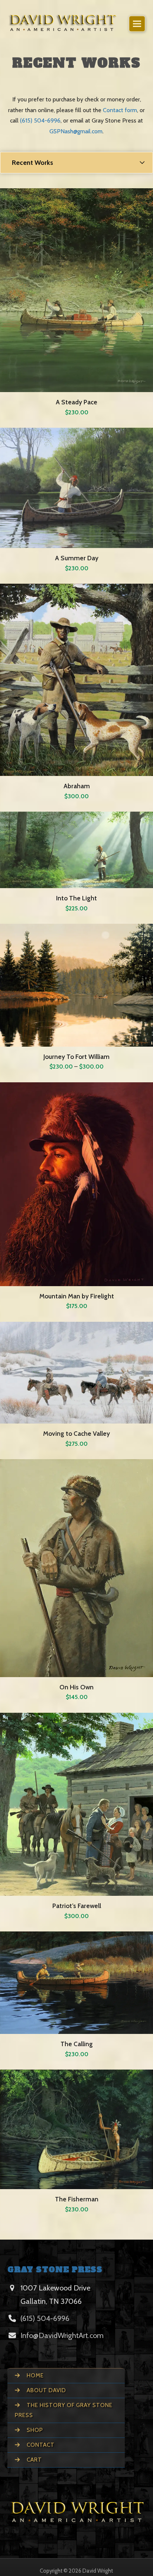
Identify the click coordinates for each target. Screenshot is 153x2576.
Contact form (120, 110)
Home (35, 2376)
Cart (34, 2460)
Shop (34, 2430)
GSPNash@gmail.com (76, 131)
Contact (40, 2445)
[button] (137, 24)
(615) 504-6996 (40, 120)
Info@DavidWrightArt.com (62, 2335)
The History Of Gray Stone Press (64, 2410)
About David (46, 2390)
